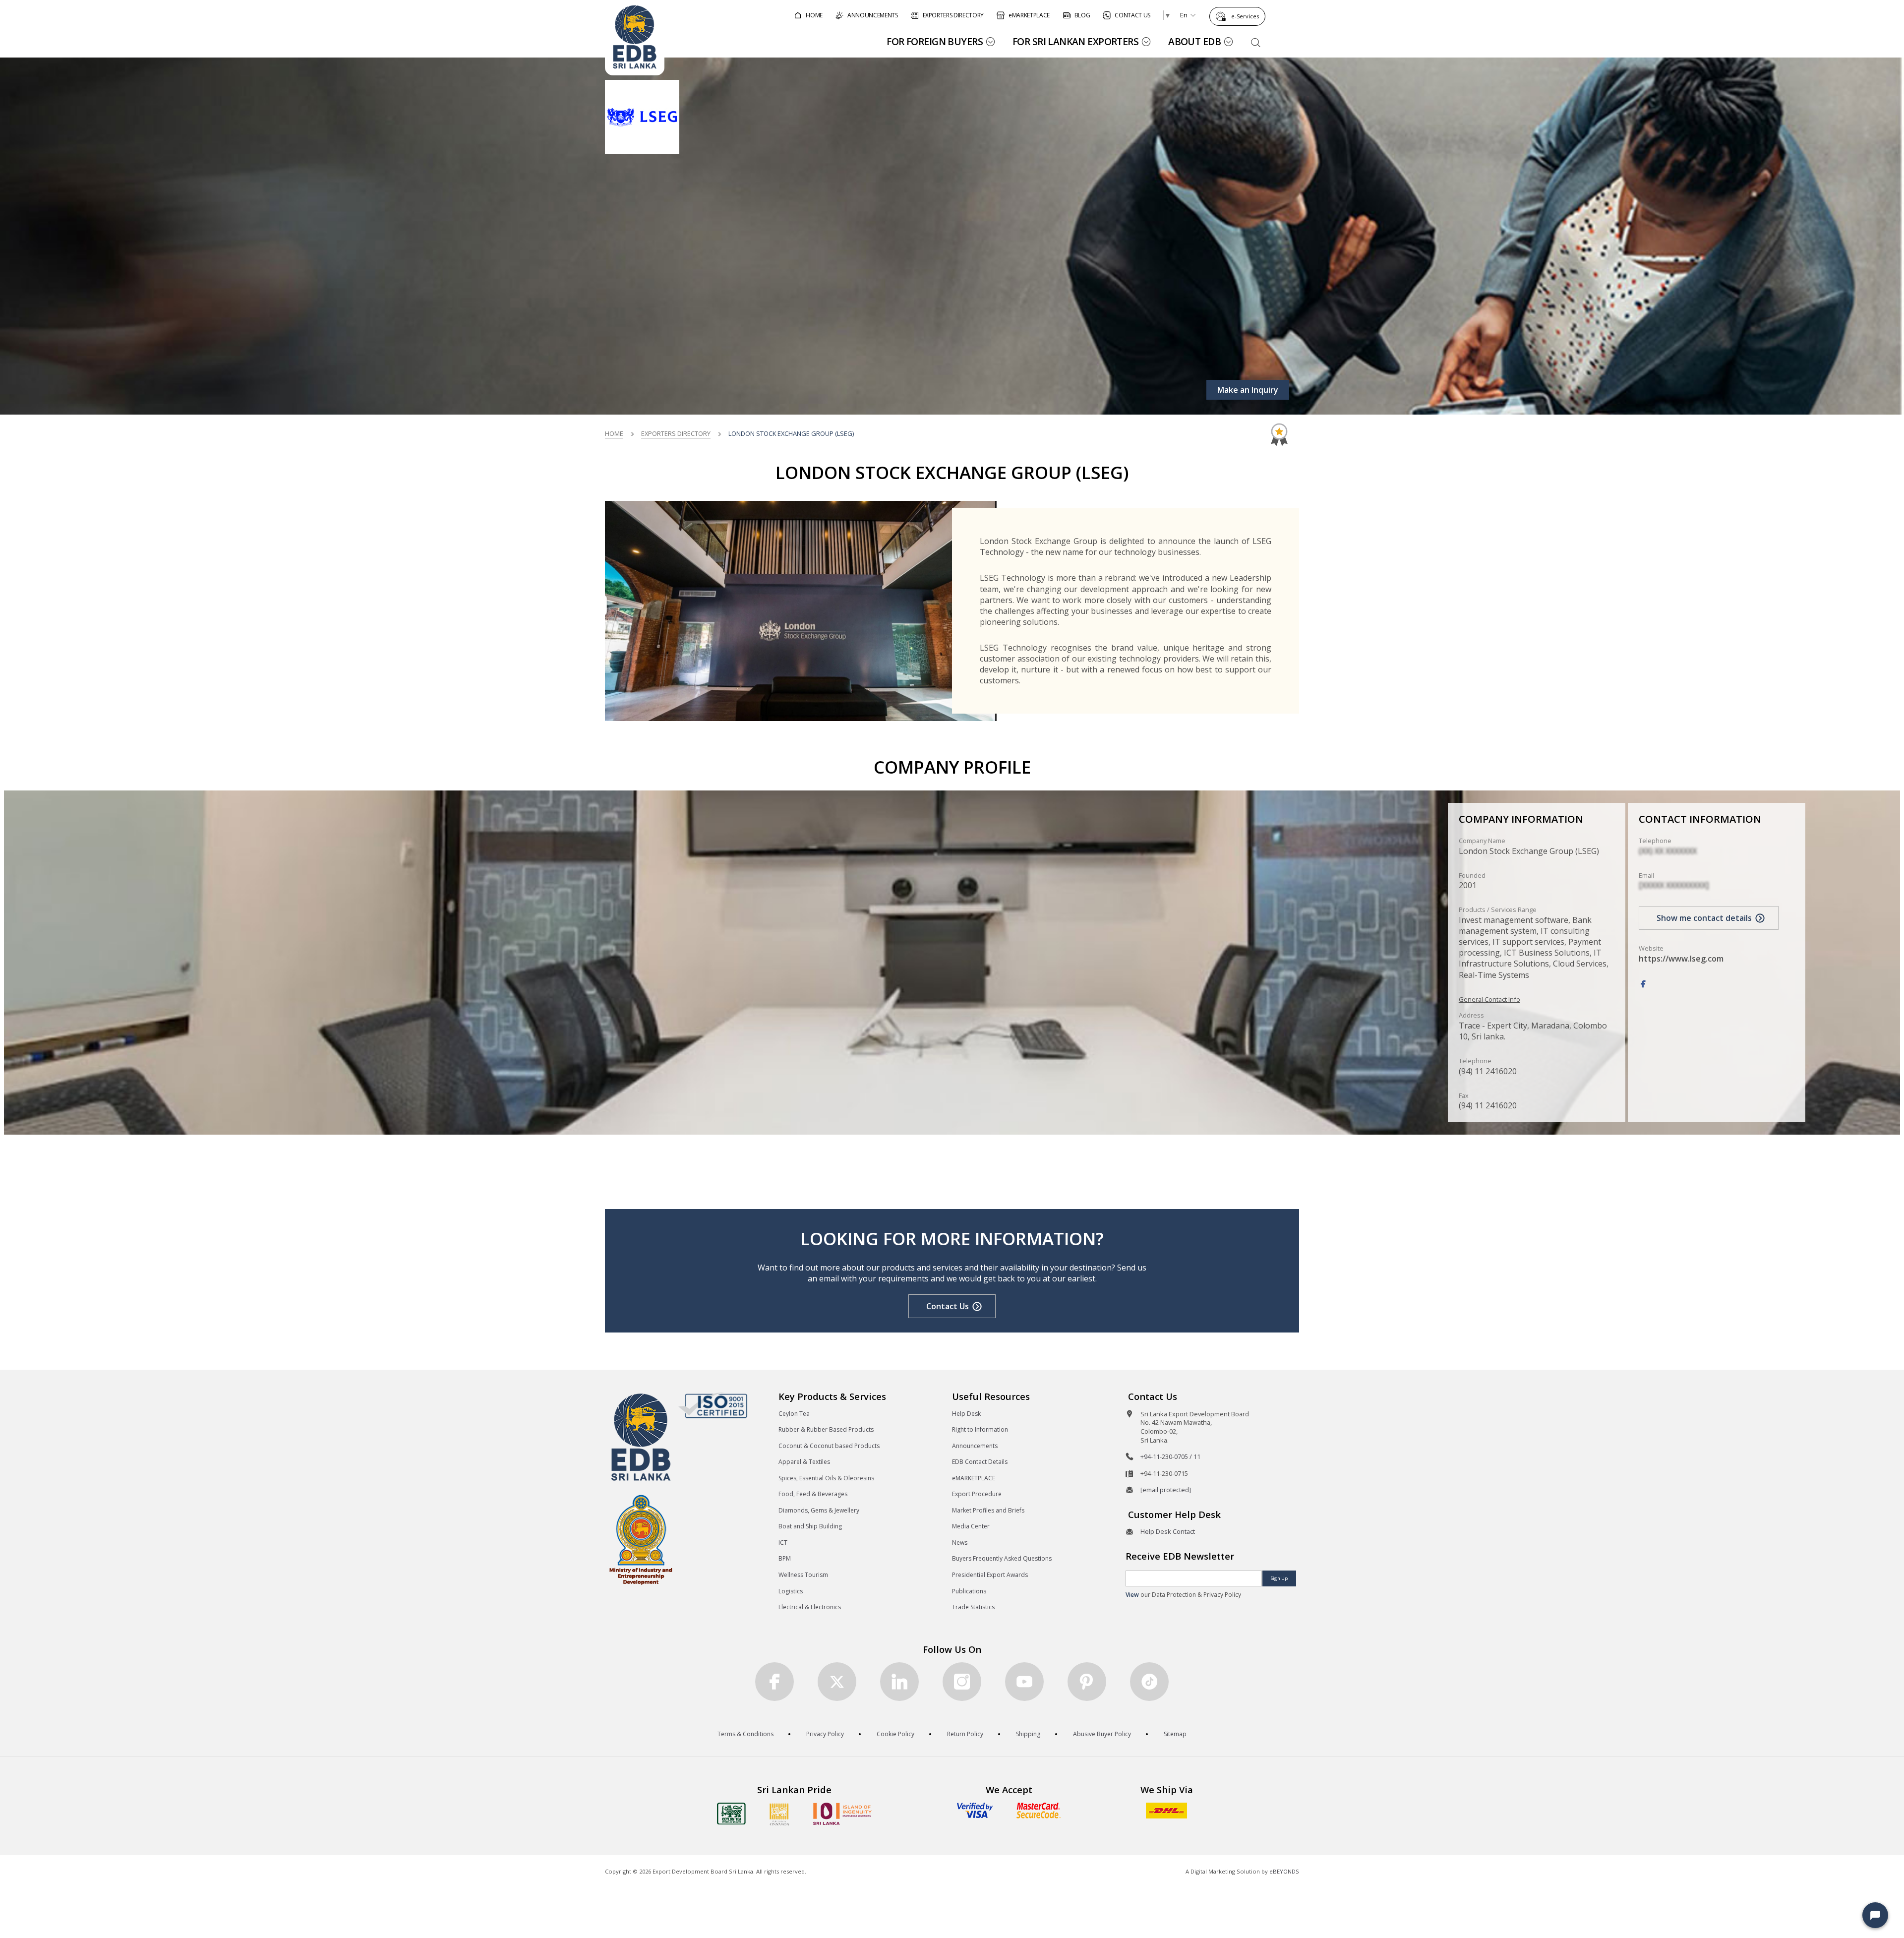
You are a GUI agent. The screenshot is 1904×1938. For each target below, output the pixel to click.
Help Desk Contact (1168, 1531)
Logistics (791, 1591)
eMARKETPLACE (974, 1478)
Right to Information (980, 1429)
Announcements (975, 1446)
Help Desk (966, 1414)
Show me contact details (1704, 918)
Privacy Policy (825, 1734)
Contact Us (948, 1306)
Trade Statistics (973, 1607)
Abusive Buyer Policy (1102, 1734)
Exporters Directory (676, 433)
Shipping (1028, 1734)
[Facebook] (1643, 984)
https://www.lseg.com (1681, 959)
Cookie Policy (895, 1734)
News (960, 1543)
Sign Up (1279, 1578)
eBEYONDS (1284, 1871)
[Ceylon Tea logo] (731, 1814)
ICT (783, 1543)
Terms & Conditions (745, 1734)
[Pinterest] (1087, 1682)
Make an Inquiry (1248, 390)
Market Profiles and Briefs (988, 1510)
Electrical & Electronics (810, 1607)
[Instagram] (962, 1682)
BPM (785, 1558)
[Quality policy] (713, 1405)
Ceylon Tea (794, 1414)
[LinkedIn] (899, 1682)
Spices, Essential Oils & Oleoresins (826, 1478)
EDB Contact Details (980, 1462)
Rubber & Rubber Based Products (826, 1429)
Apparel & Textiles (804, 1462)
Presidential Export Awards (990, 1575)
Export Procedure (977, 1494)
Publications (969, 1591)
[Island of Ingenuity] (842, 1814)
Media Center (971, 1526)
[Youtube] (1024, 1682)
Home (614, 433)
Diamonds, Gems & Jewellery (819, 1510)
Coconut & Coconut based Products (829, 1446)
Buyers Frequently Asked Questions (1002, 1558)
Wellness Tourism (803, 1575)
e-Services (1245, 16)
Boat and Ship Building (810, 1526)
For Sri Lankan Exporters (1075, 41)
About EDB (1194, 41)
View (1132, 1595)
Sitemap (1175, 1734)
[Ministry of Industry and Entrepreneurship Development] (641, 1539)
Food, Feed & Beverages (813, 1494)
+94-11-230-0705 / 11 (1170, 1456)
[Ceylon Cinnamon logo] (779, 1814)
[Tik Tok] (1149, 1682)
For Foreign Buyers (935, 41)
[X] (837, 1682)
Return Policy (965, 1734)
